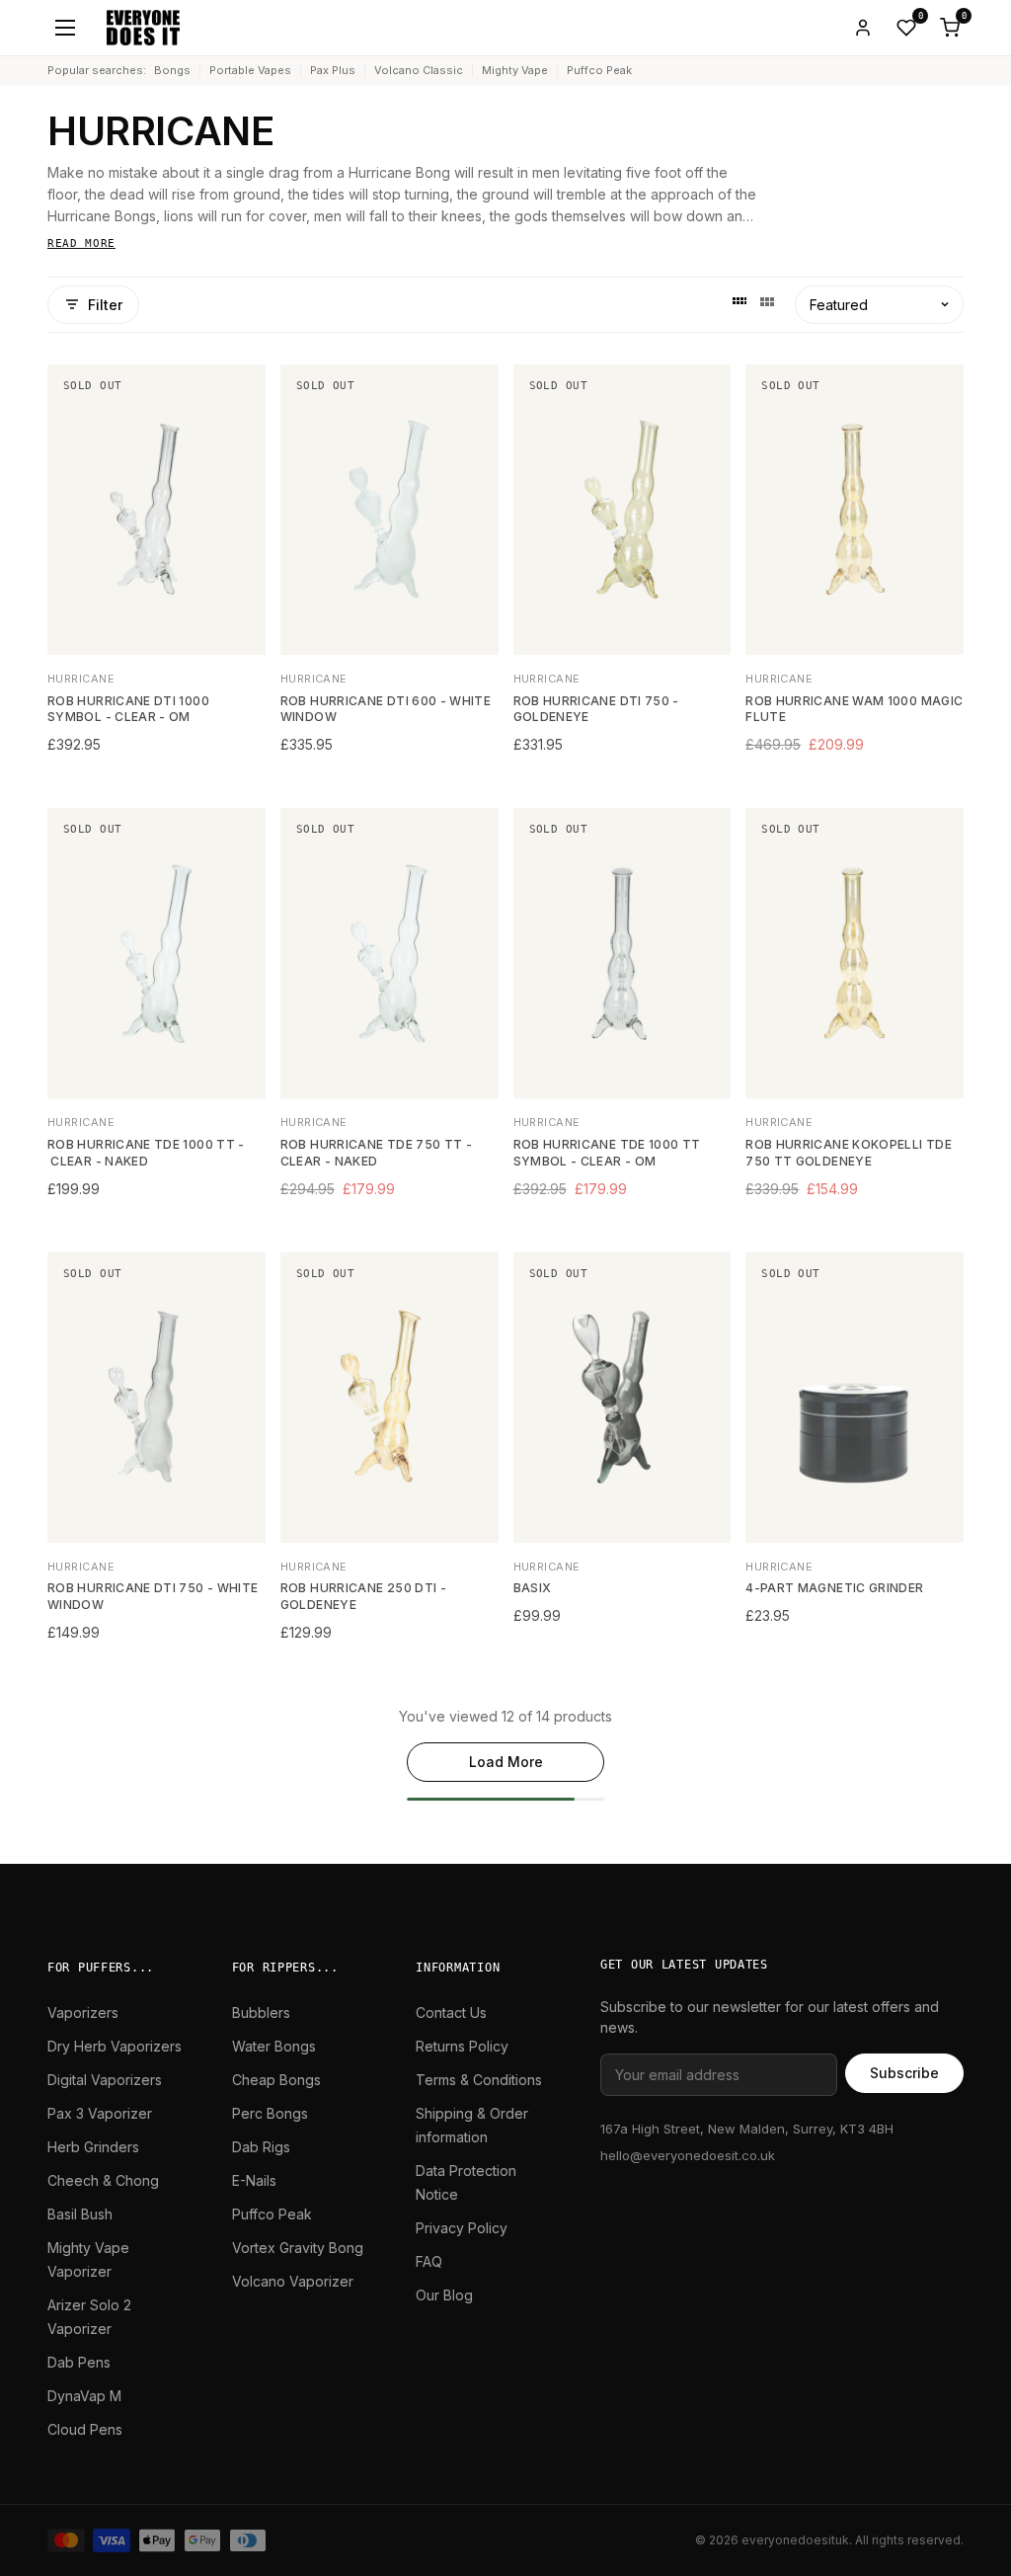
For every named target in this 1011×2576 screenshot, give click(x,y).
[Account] (863, 28)
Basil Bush (80, 2214)
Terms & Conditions (479, 2080)
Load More (506, 1762)
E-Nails (254, 2180)
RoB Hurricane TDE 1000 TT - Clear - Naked (146, 1153)
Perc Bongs (270, 2113)
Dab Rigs (261, 2147)
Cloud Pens (85, 2429)
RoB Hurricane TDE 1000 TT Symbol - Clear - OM (607, 1153)
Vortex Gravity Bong (298, 2248)
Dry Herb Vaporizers (115, 2046)
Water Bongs (274, 2046)
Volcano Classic (419, 70)
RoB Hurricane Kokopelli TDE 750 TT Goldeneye (849, 1153)
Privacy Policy (462, 2228)
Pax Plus (333, 70)
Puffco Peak (599, 70)
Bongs (172, 70)
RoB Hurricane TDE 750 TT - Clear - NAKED (376, 1153)
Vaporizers (83, 2012)
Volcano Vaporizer (293, 2281)
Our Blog (444, 2295)
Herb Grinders (93, 2147)
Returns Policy (462, 2046)
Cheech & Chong (103, 2180)
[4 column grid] (739, 304)
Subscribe (904, 2073)
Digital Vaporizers (105, 2080)
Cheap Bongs (276, 2080)
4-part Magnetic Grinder (834, 1588)
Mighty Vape (515, 70)
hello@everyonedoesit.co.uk (688, 2155)
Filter (105, 305)
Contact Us (451, 2012)
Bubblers (261, 2012)
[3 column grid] (767, 304)
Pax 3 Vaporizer (100, 2113)
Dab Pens (79, 2362)
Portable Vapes (250, 70)
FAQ (429, 2261)
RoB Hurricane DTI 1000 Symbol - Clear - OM (128, 709)
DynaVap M (84, 2396)
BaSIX (533, 1588)
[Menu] (65, 28)
